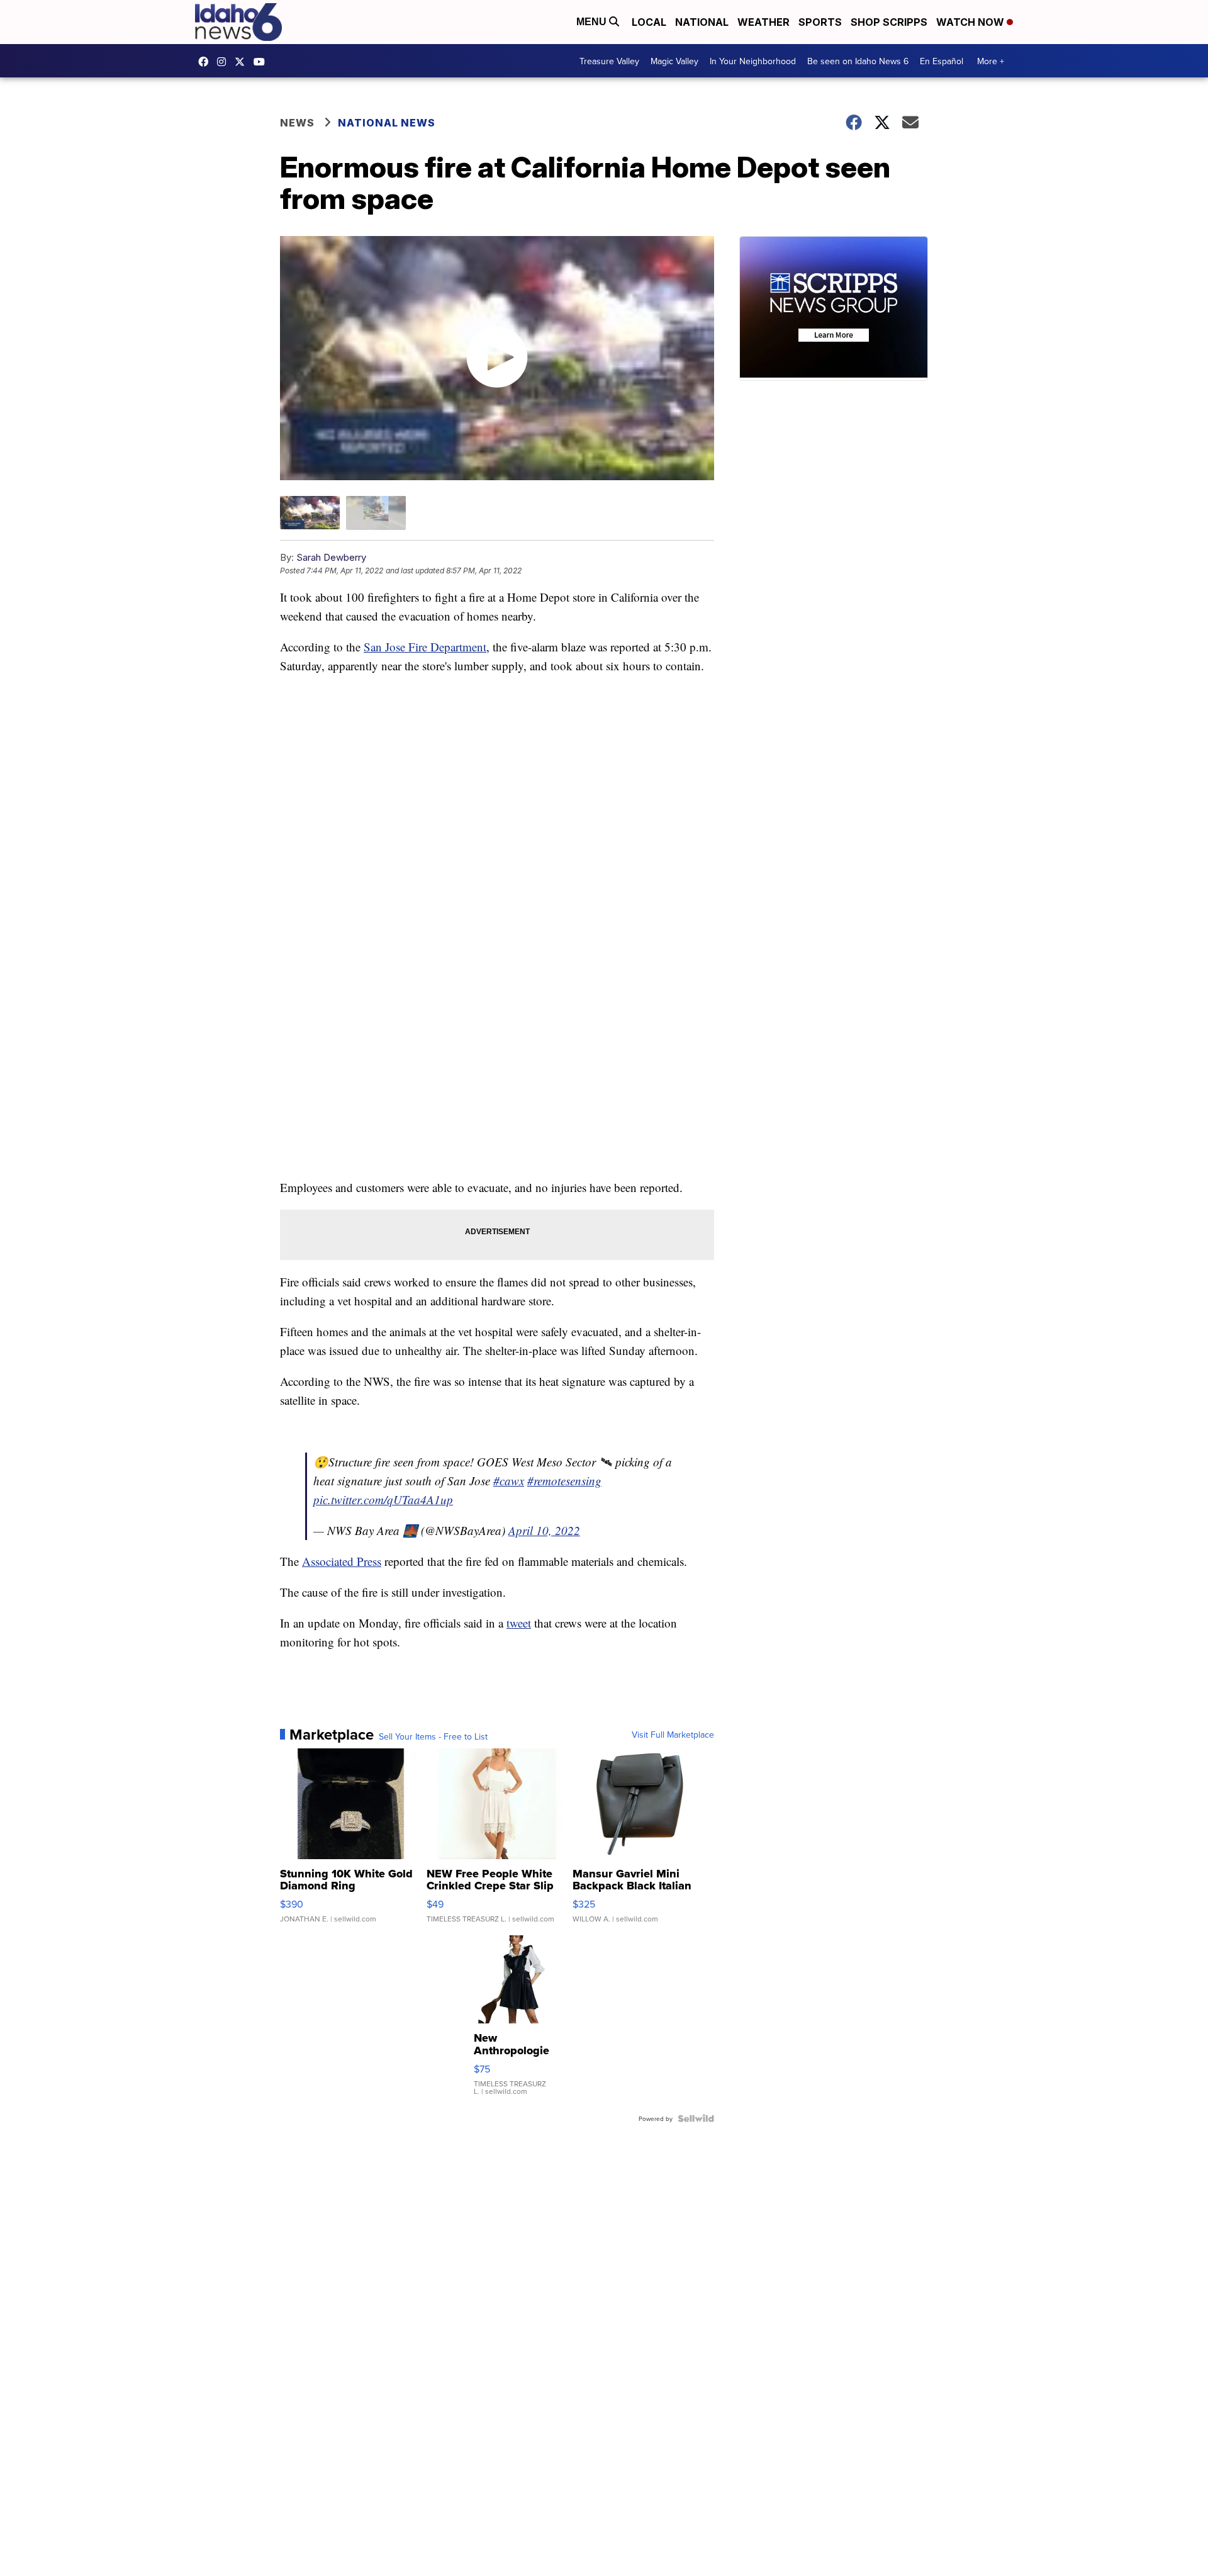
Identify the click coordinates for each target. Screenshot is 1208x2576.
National (702, 22)
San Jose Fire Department (425, 647)
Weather (763, 22)
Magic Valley (674, 61)
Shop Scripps (889, 22)
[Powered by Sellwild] (696, 2118)
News (297, 123)
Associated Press (342, 1561)
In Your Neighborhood (753, 61)
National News (387, 123)
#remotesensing (564, 1481)
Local (649, 22)
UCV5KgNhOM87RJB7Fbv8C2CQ (262, 62)
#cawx (509, 1481)
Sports (820, 22)
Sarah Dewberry (331, 557)
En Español (942, 61)
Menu (593, 22)
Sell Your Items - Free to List (433, 1736)
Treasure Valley (609, 61)
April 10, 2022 (544, 1530)
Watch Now (971, 22)
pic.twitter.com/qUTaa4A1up (383, 1499)
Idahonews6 (206, 62)
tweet (519, 1623)
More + (991, 61)
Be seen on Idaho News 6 (858, 61)
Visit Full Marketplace (673, 1735)
